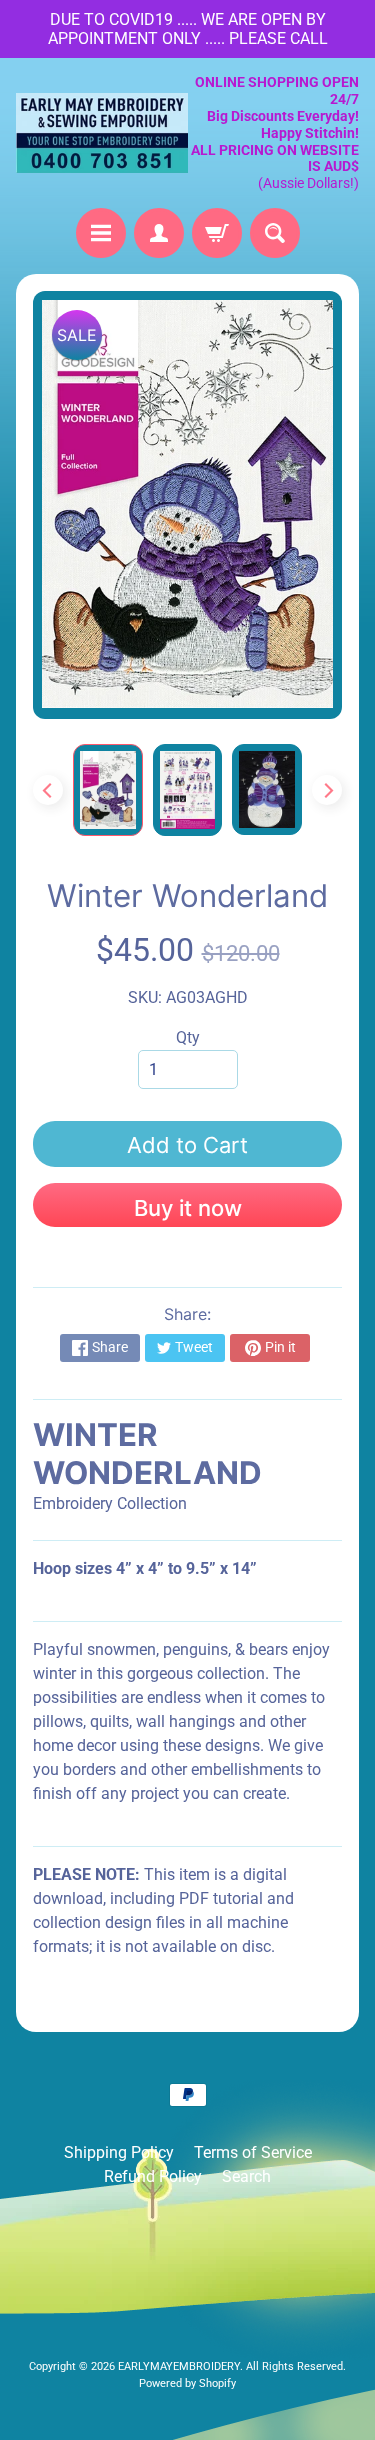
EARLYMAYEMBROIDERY (179, 2366)
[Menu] (101, 233)
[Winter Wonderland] (108, 790)
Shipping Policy (119, 2152)
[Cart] (217, 233)
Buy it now (188, 1208)
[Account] (159, 233)
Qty (188, 1037)
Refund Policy (153, 2176)
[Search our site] (275, 233)
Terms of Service (253, 2152)
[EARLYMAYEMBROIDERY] (102, 133)
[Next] (327, 790)
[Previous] (48, 790)
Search (246, 2176)
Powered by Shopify (187, 2383)
